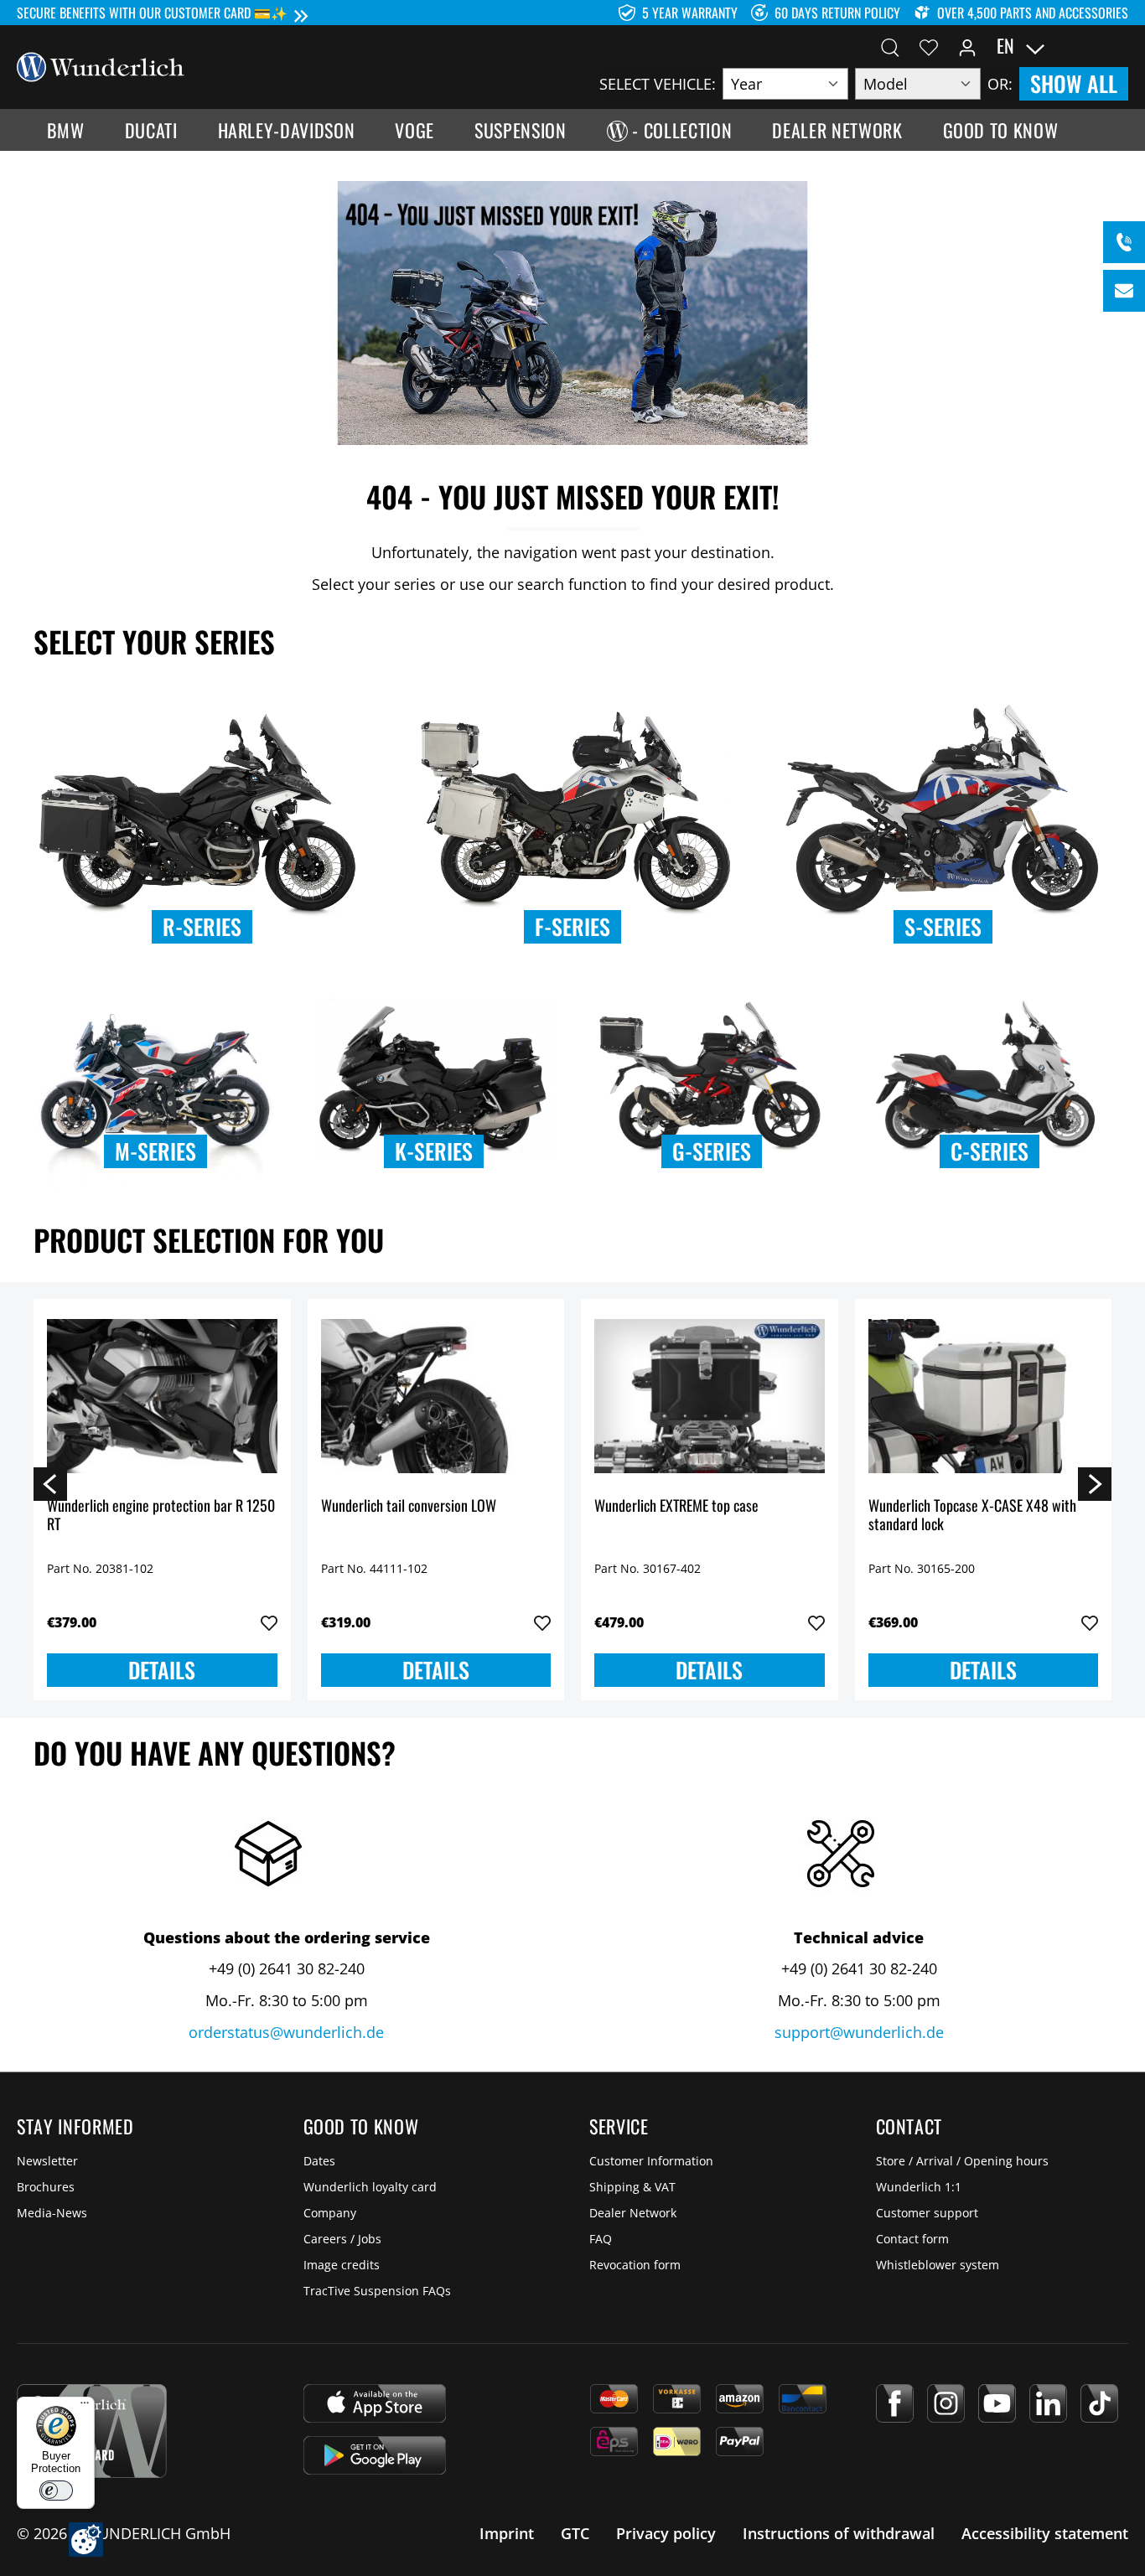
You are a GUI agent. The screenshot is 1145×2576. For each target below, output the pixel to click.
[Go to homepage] (101, 65)
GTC (575, 2533)
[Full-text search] (890, 46)
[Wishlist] (929, 46)
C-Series (990, 1151)
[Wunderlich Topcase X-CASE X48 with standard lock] (984, 1396)
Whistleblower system (938, 2265)
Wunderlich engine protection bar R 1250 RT (161, 1516)
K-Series (434, 1151)
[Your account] (967, 46)
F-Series (572, 926)
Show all (1074, 83)
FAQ (601, 2239)
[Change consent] (86, 2540)
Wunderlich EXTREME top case (676, 1506)
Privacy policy (666, 2533)
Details (162, 1670)
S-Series (943, 926)
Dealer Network (633, 2213)
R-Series (202, 926)
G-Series (712, 1151)
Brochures (46, 2187)
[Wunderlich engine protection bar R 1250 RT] (162, 1396)
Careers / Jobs (342, 2239)
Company (330, 2213)
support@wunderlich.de (859, 2032)
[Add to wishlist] (269, 1623)
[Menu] (85, 2407)
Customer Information (651, 2161)
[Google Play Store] (375, 2455)
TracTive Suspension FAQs (377, 2291)
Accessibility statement (1045, 2533)
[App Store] (375, 2403)
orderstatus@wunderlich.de (286, 2032)
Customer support (927, 2213)
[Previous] (50, 1483)
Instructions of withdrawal (839, 2533)
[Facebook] (895, 2403)
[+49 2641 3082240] (1124, 242)
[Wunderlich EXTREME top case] (710, 1396)
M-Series (155, 1151)
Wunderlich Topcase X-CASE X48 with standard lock (972, 1516)
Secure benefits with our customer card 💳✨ (152, 13)
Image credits (342, 2265)
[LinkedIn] (1048, 2403)
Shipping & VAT (632, 2187)
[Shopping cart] (1118, 46)
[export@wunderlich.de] (1124, 291)
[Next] (1095, 1483)
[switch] (56, 2491)
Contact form (912, 2239)
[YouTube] (997, 2403)
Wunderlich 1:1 (919, 2187)
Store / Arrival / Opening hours (962, 2161)
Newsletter (47, 2161)
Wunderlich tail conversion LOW (409, 1506)
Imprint (507, 2533)
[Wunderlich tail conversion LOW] (436, 1396)
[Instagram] (946, 2403)
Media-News (52, 2213)
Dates (319, 2161)
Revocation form (635, 2265)
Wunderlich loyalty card (370, 2187)
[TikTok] (1099, 2403)
